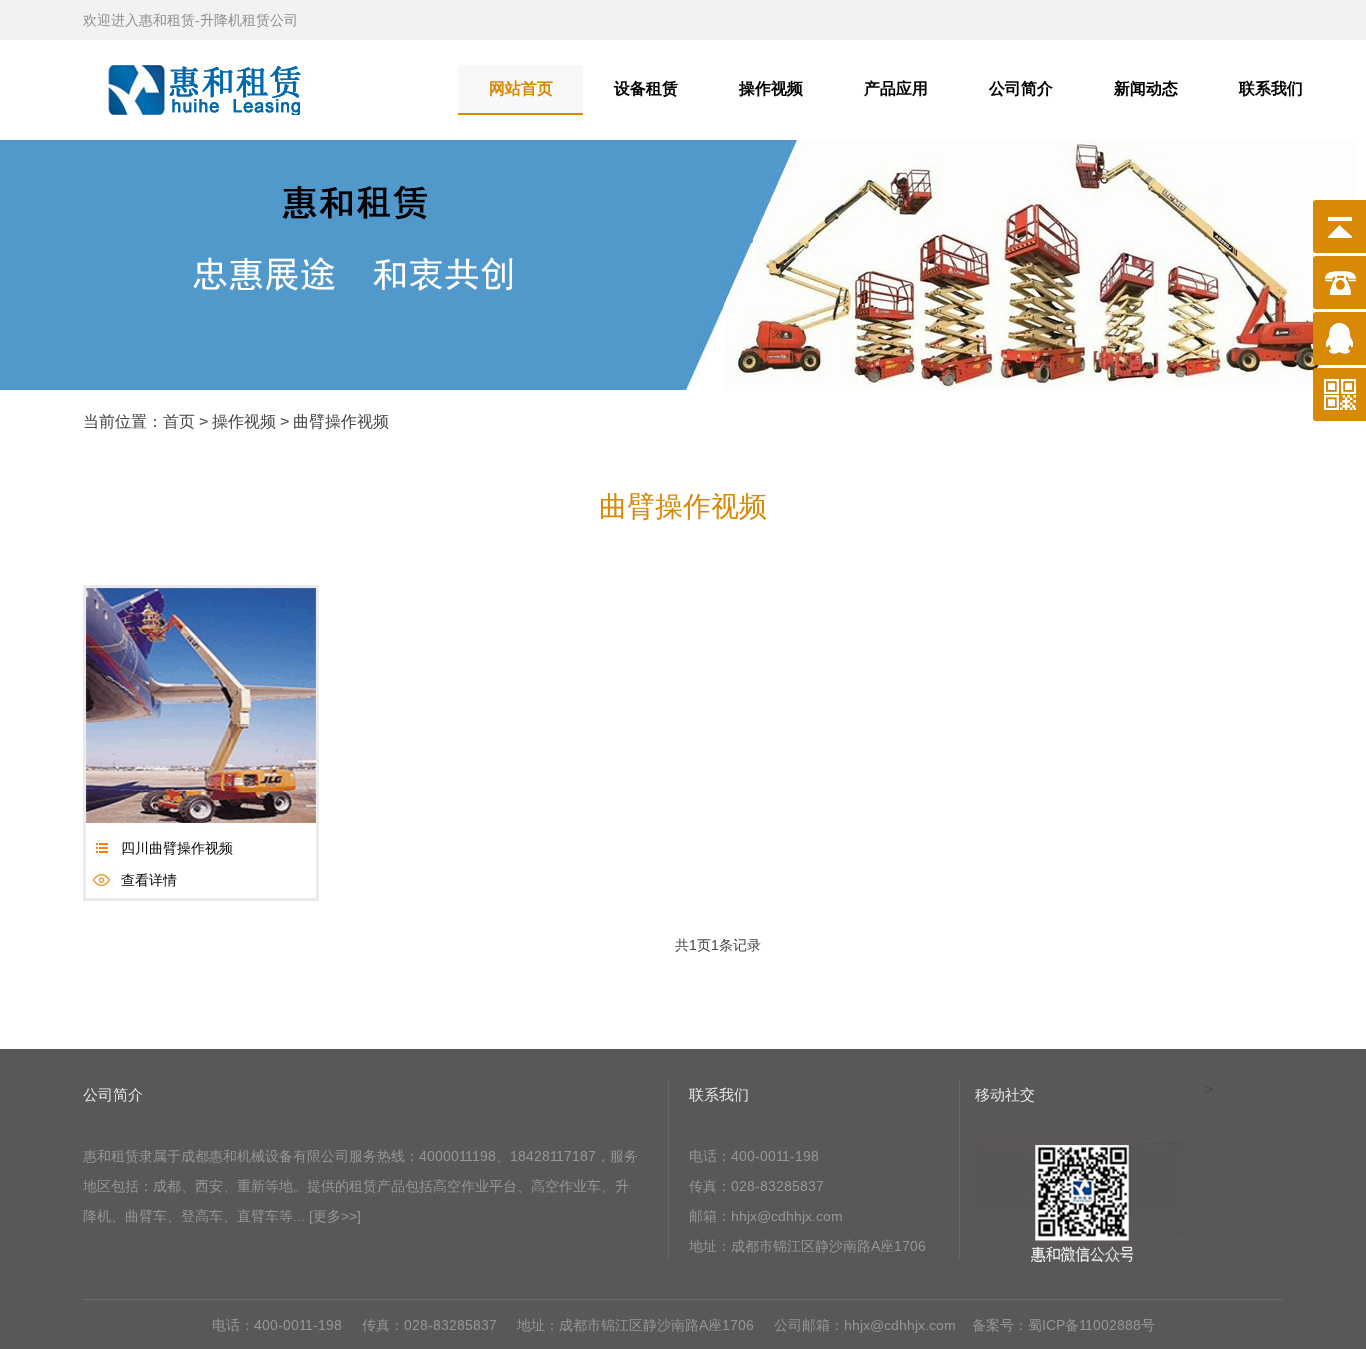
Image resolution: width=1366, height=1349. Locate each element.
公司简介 (1021, 88)
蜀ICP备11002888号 (1091, 1325)
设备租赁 (646, 88)
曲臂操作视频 (341, 421)
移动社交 (1005, 1094)
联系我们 (1271, 88)
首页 (179, 421)
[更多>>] (335, 1216)
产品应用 (896, 88)
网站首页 (521, 88)
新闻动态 (1146, 88)
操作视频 (771, 88)
